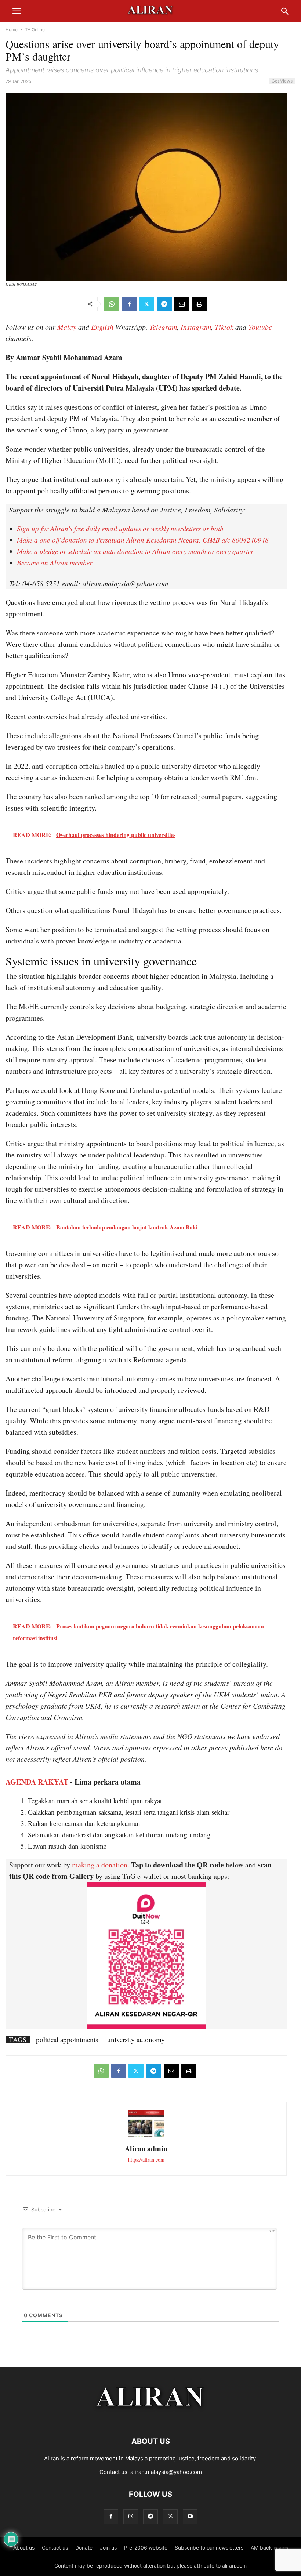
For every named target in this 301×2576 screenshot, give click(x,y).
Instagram (196, 327)
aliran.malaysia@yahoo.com (166, 2472)
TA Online (35, 30)
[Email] (182, 304)
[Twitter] (147, 304)
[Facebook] (129, 304)
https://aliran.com (146, 2160)
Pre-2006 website (146, 2548)
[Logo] (151, 2419)
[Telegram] (164, 304)
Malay (67, 327)
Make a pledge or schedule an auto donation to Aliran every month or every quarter (135, 551)
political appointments (67, 2040)
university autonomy (136, 2040)
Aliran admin (146, 2149)
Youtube (260, 327)
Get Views (282, 81)
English (102, 327)
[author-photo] (146, 2136)
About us (24, 2548)
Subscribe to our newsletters (209, 2548)
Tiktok (224, 327)
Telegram (163, 327)
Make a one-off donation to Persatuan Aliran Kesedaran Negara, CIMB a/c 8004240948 (143, 540)
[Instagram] (131, 2516)
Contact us (55, 2548)
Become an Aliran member (55, 563)
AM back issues (269, 2548)
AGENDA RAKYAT (37, 1782)
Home (12, 30)
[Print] (199, 304)
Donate (84, 2548)
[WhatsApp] (112, 304)
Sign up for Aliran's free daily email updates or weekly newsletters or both (120, 528)
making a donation (100, 1865)
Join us (108, 2548)
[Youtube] (190, 2516)
